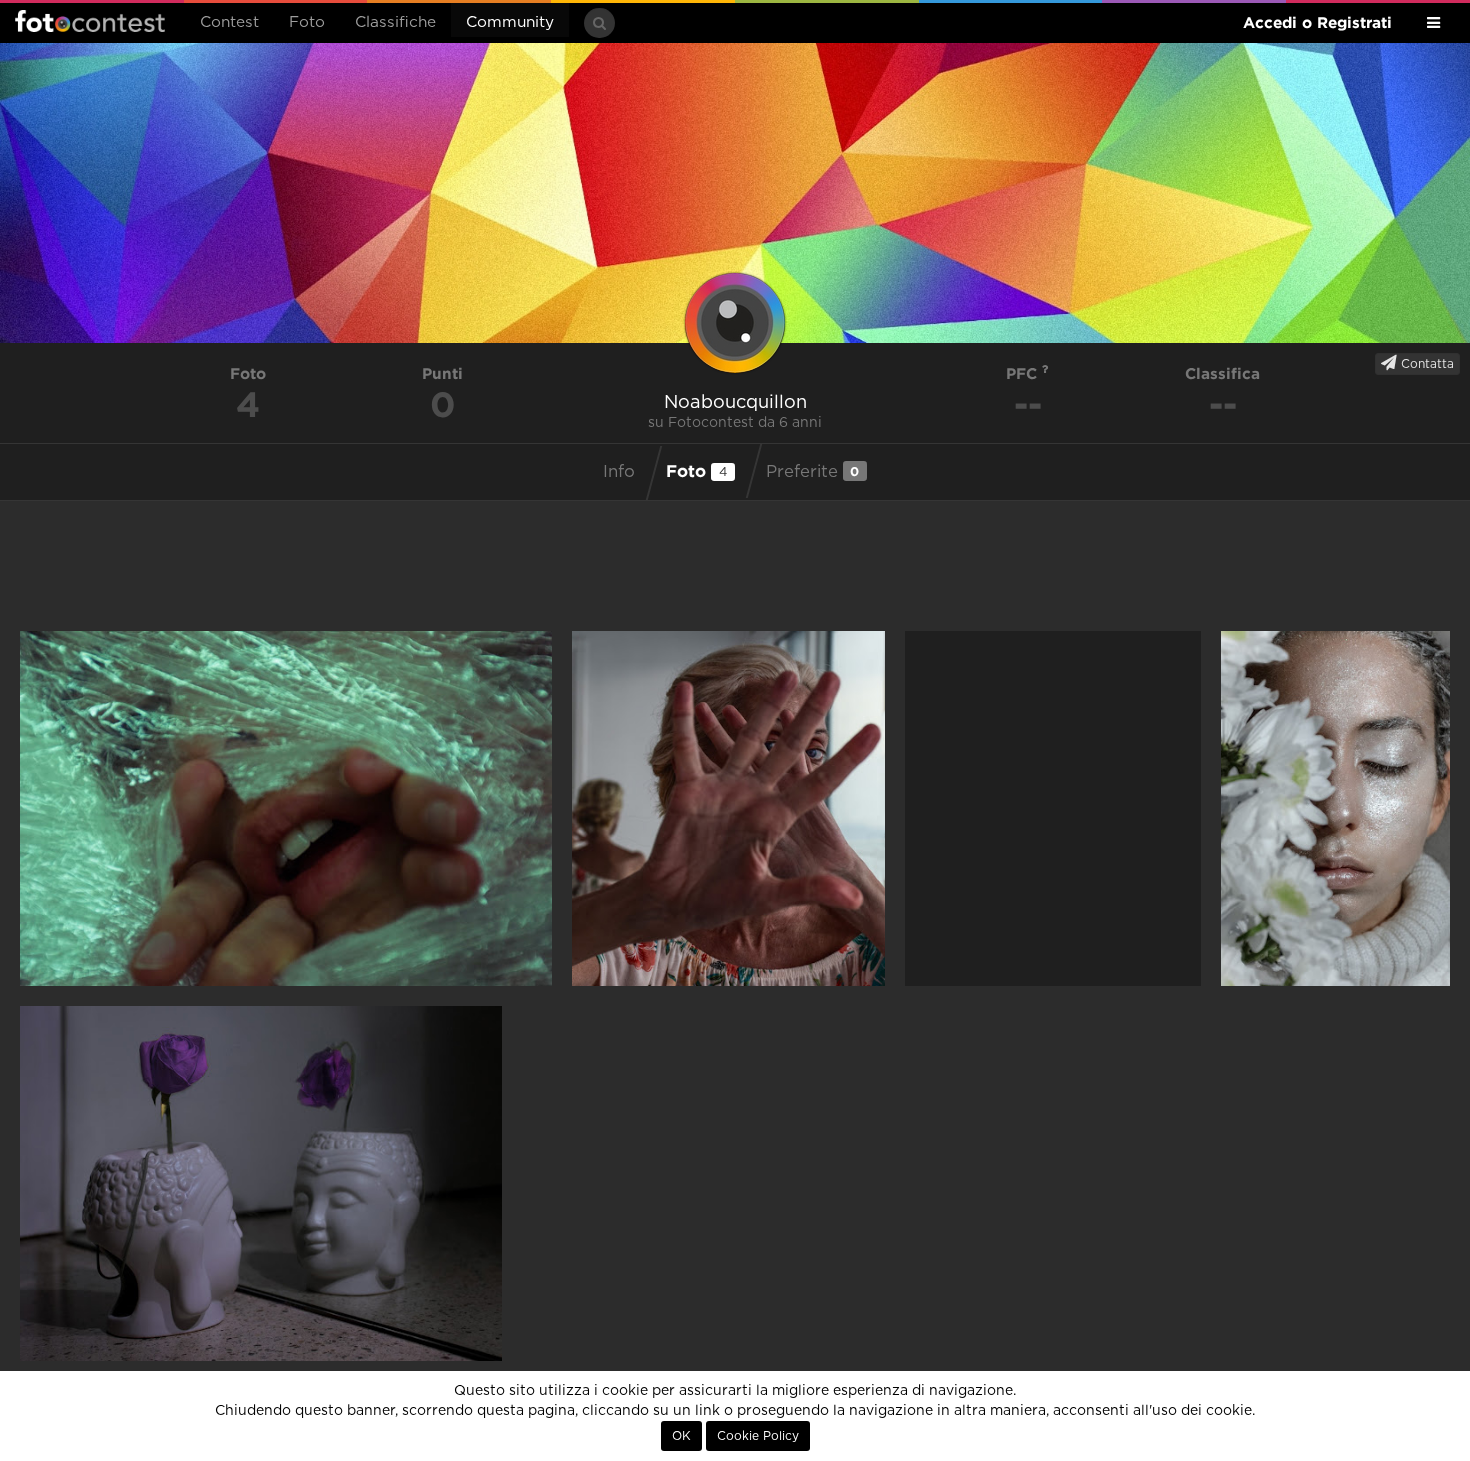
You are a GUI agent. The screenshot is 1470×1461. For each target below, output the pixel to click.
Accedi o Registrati (1317, 22)
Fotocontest (90, 21)
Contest (229, 22)
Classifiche (395, 22)
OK (681, 1436)
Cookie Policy (758, 1436)
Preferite (813, 471)
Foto (307, 22)
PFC (1024, 373)
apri (286, 808)
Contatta (1425, 364)
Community (510, 22)
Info (619, 472)
